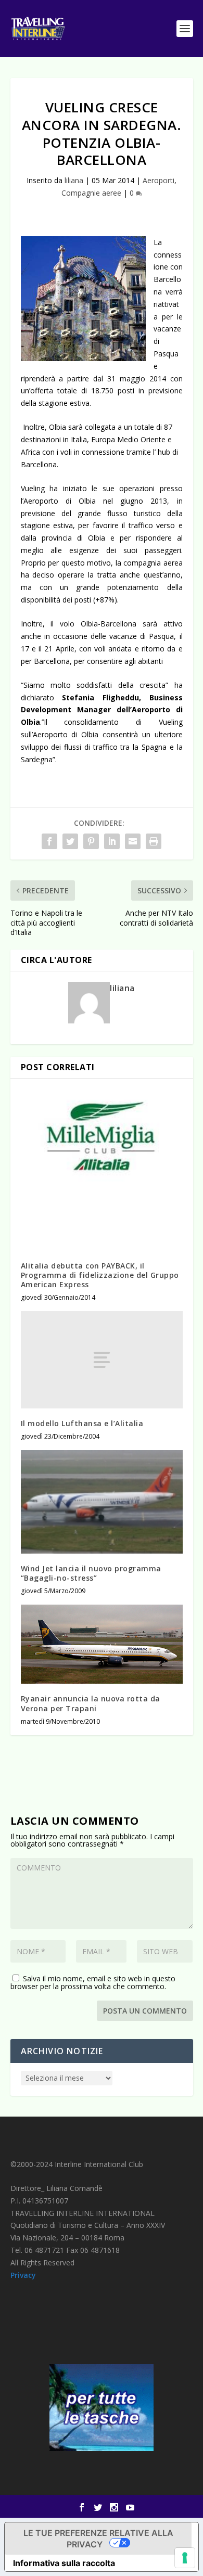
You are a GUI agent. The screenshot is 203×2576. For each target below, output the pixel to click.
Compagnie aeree (91, 193)
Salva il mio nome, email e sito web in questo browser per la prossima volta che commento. (93, 1982)
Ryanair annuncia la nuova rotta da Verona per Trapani (91, 1703)
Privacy (23, 2275)
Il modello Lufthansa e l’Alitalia (82, 1423)
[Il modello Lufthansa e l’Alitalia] (102, 1360)
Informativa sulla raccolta (64, 2563)
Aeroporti (158, 180)
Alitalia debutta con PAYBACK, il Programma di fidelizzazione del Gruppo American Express (100, 1275)
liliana (74, 180)
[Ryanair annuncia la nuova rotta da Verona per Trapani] (102, 1644)
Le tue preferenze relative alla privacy (98, 2539)
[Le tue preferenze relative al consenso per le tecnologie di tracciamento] (185, 2558)
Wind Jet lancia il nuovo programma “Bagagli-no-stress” (91, 1573)
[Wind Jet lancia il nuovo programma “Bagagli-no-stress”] (102, 1502)
